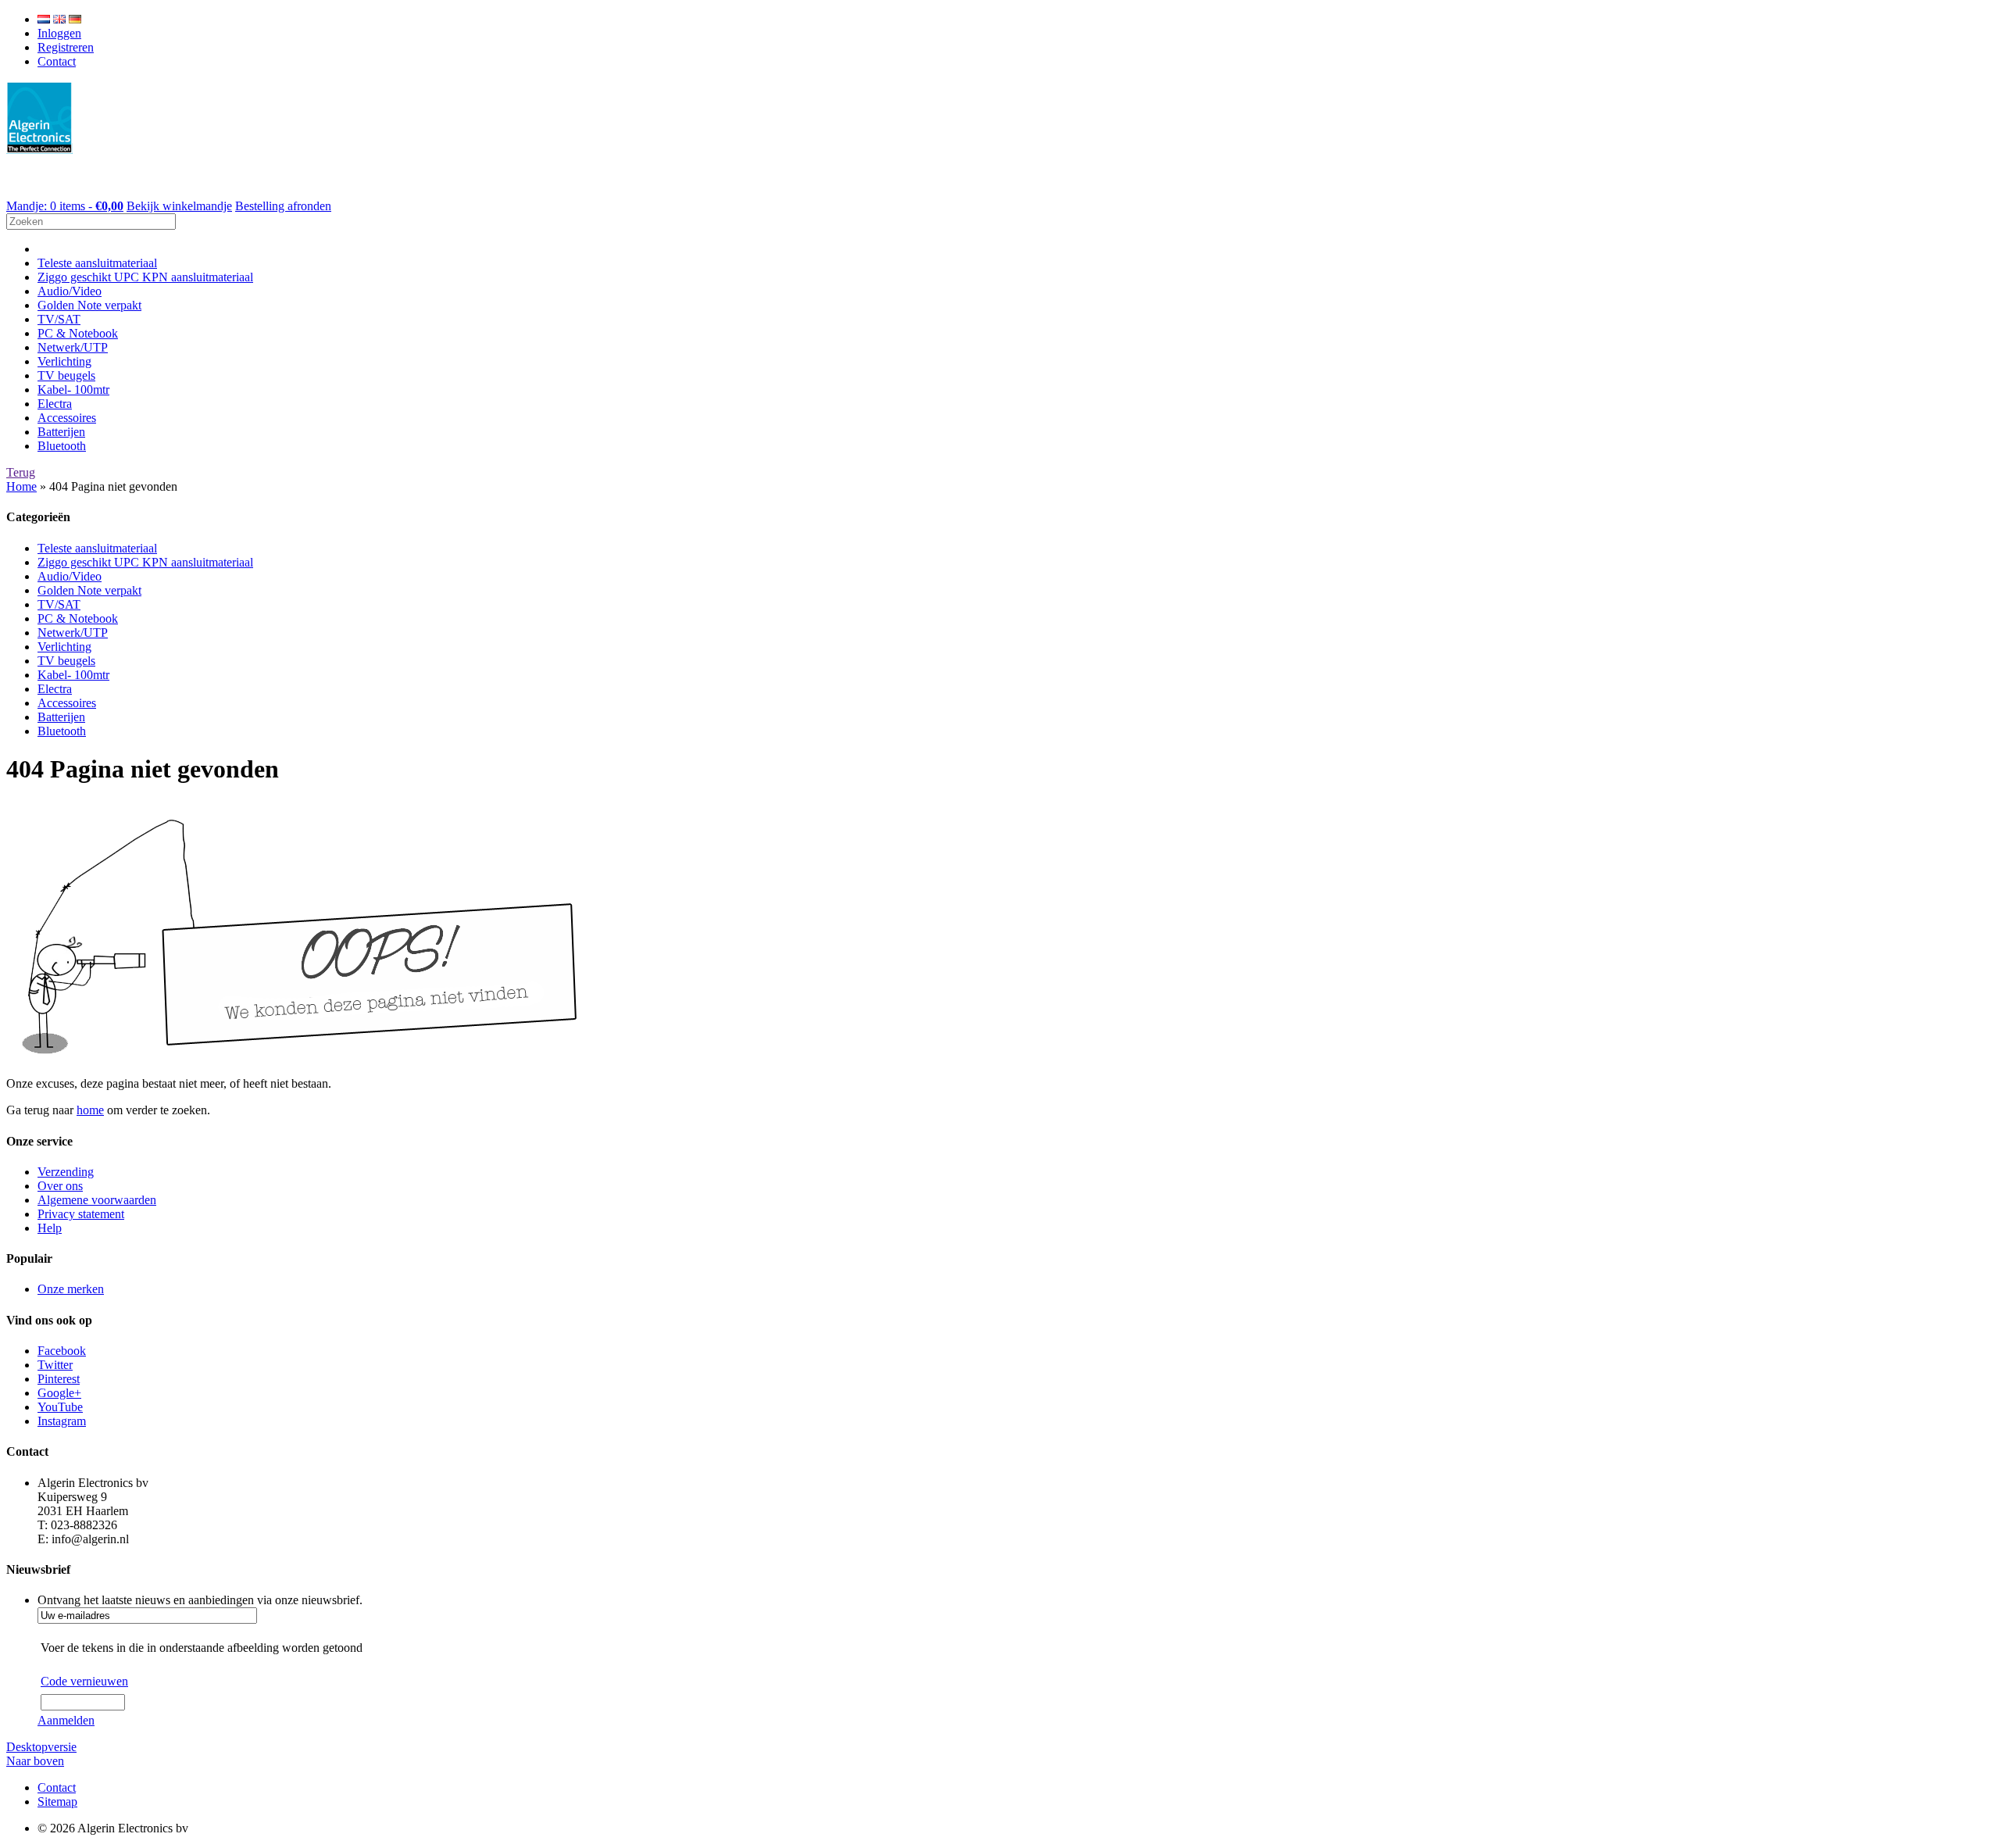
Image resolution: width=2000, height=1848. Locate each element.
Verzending (66, 1172)
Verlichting (64, 361)
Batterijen (61, 432)
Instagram (62, 1421)
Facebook (62, 1351)
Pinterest (59, 1379)
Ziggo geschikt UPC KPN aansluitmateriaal (145, 277)
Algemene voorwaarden (97, 1200)
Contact (57, 61)
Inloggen (59, 33)
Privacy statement (81, 1214)
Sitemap (57, 1802)
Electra (55, 404)
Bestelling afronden (283, 206)
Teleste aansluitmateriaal (97, 263)
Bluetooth (62, 446)
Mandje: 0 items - (65, 206)
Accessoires (67, 418)
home (90, 1110)
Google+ (59, 1393)
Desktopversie (41, 1747)
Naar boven (35, 1761)
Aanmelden (66, 1720)
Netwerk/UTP (73, 347)
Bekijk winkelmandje (179, 206)
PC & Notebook (78, 333)
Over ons (60, 1186)
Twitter (55, 1365)
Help (50, 1228)
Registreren (66, 47)
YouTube (60, 1407)
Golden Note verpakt (89, 305)
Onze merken (71, 1289)
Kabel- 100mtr (73, 390)
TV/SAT (59, 319)
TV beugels (66, 375)
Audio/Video (70, 291)
